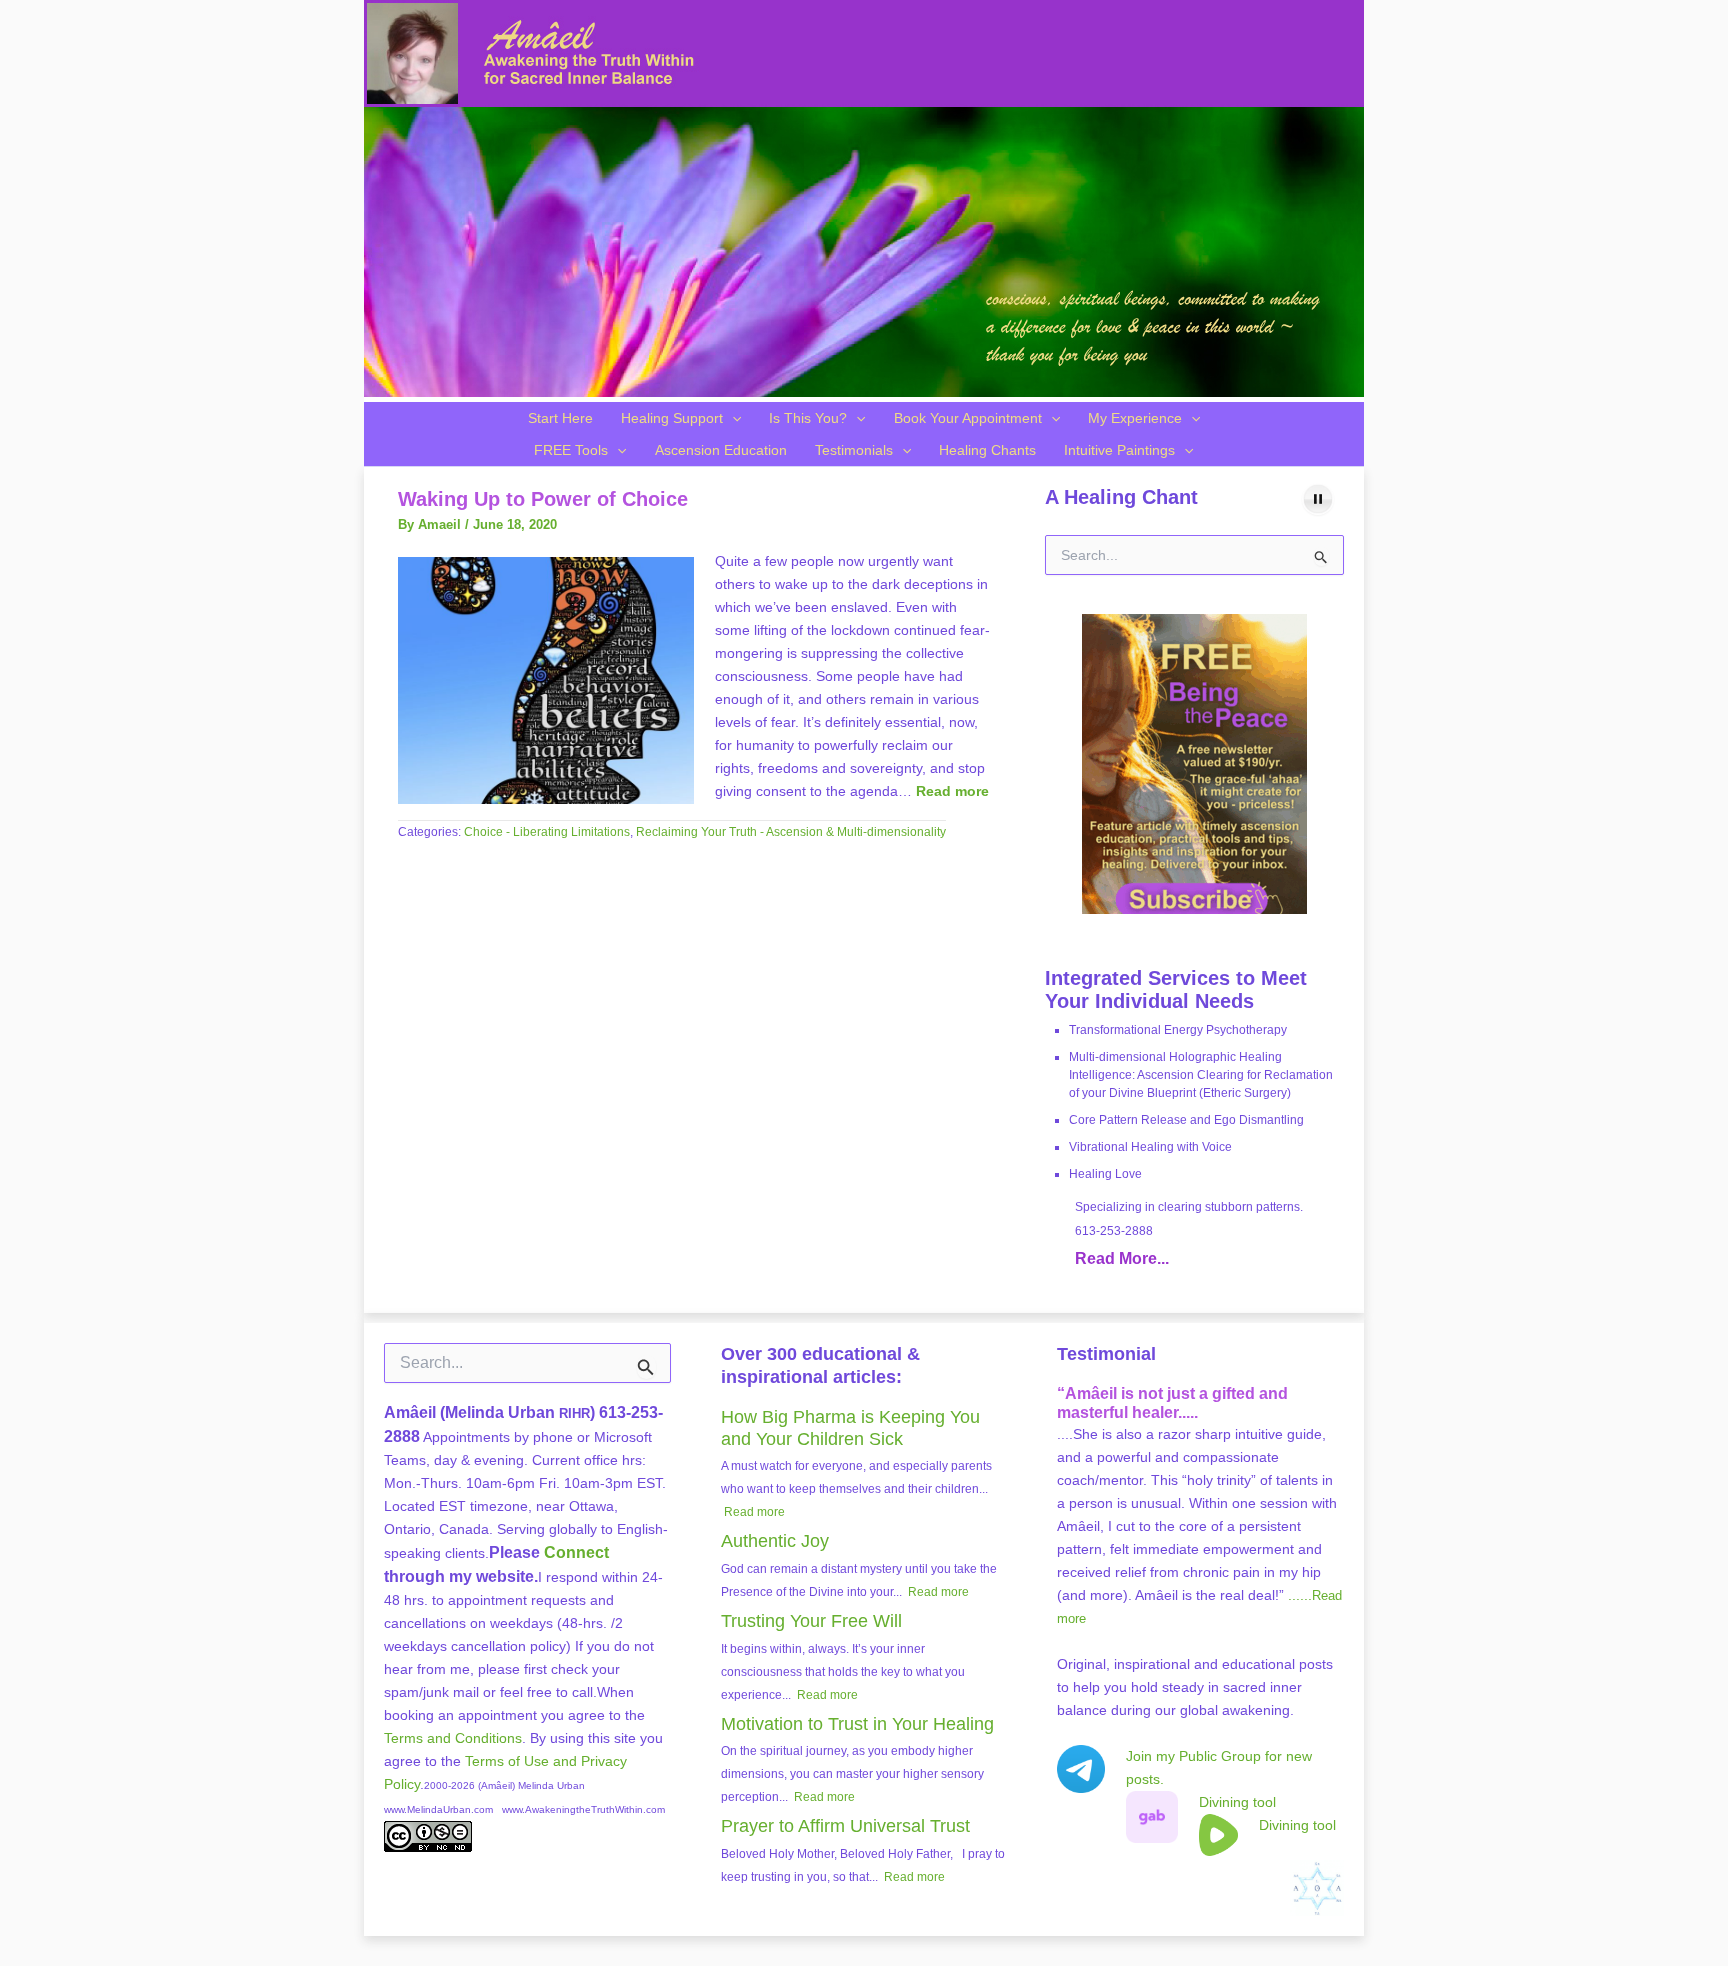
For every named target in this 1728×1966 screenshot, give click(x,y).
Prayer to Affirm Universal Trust (845, 1826)
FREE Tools (571, 450)
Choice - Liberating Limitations (547, 832)
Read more (952, 791)
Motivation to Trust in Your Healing (857, 1724)
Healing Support (672, 418)
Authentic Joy (775, 1541)
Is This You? (808, 418)
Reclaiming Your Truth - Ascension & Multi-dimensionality (791, 832)
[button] (732, 418)
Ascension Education (721, 450)
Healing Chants (987, 450)
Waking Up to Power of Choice (543, 499)
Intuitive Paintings (1119, 450)
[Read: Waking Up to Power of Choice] (546, 680)
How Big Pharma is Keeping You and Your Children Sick (850, 1428)
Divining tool (1237, 1802)
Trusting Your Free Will (811, 1621)
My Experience (1135, 418)
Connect (576, 1552)
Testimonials (854, 450)
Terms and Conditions (453, 1738)
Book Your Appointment (968, 418)
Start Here (560, 418)
